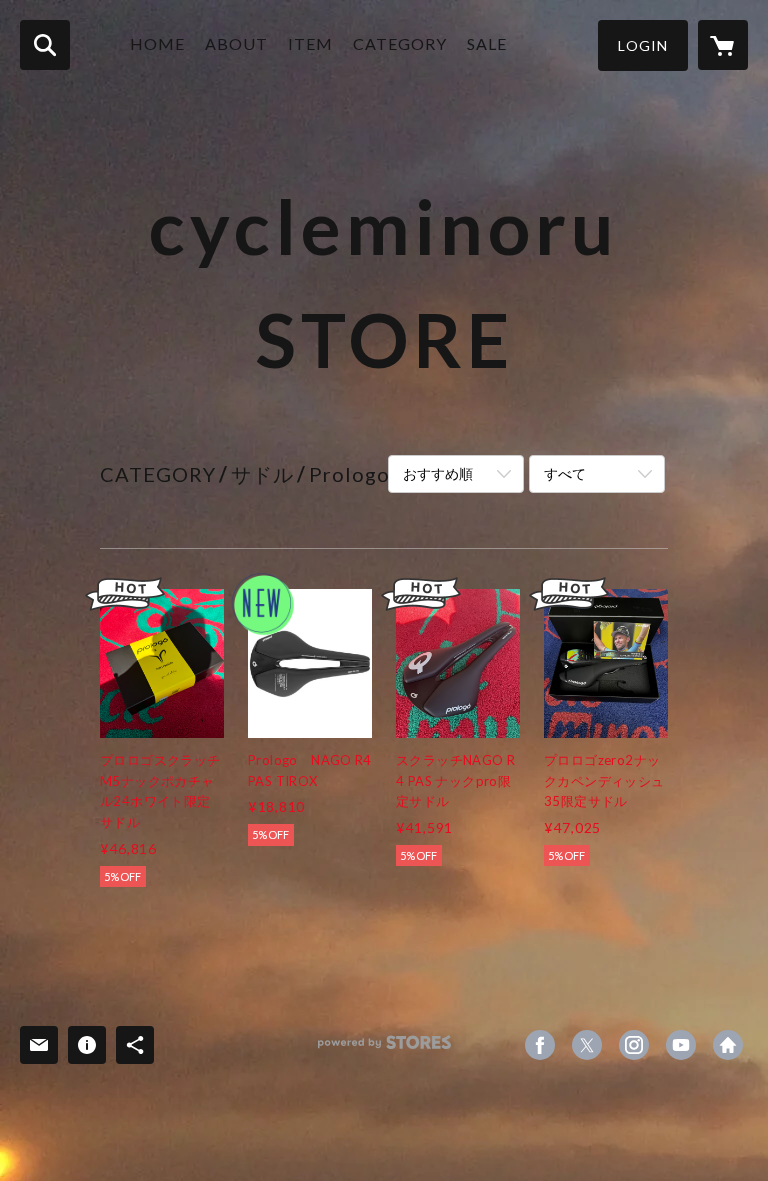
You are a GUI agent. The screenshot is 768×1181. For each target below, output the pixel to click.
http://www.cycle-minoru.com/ (728, 1045)
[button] (643, 45)
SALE (487, 43)
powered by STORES (384, 1049)
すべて (565, 473)
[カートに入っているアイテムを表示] (723, 45)
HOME (157, 43)
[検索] (45, 45)
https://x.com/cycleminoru (587, 1045)
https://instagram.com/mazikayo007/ (634, 1045)
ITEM (310, 43)
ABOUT (236, 43)
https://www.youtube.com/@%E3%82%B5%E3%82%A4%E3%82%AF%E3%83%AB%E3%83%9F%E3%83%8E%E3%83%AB (681, 1045)
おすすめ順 (438, 473)
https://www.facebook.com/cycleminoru (540, 1045)
